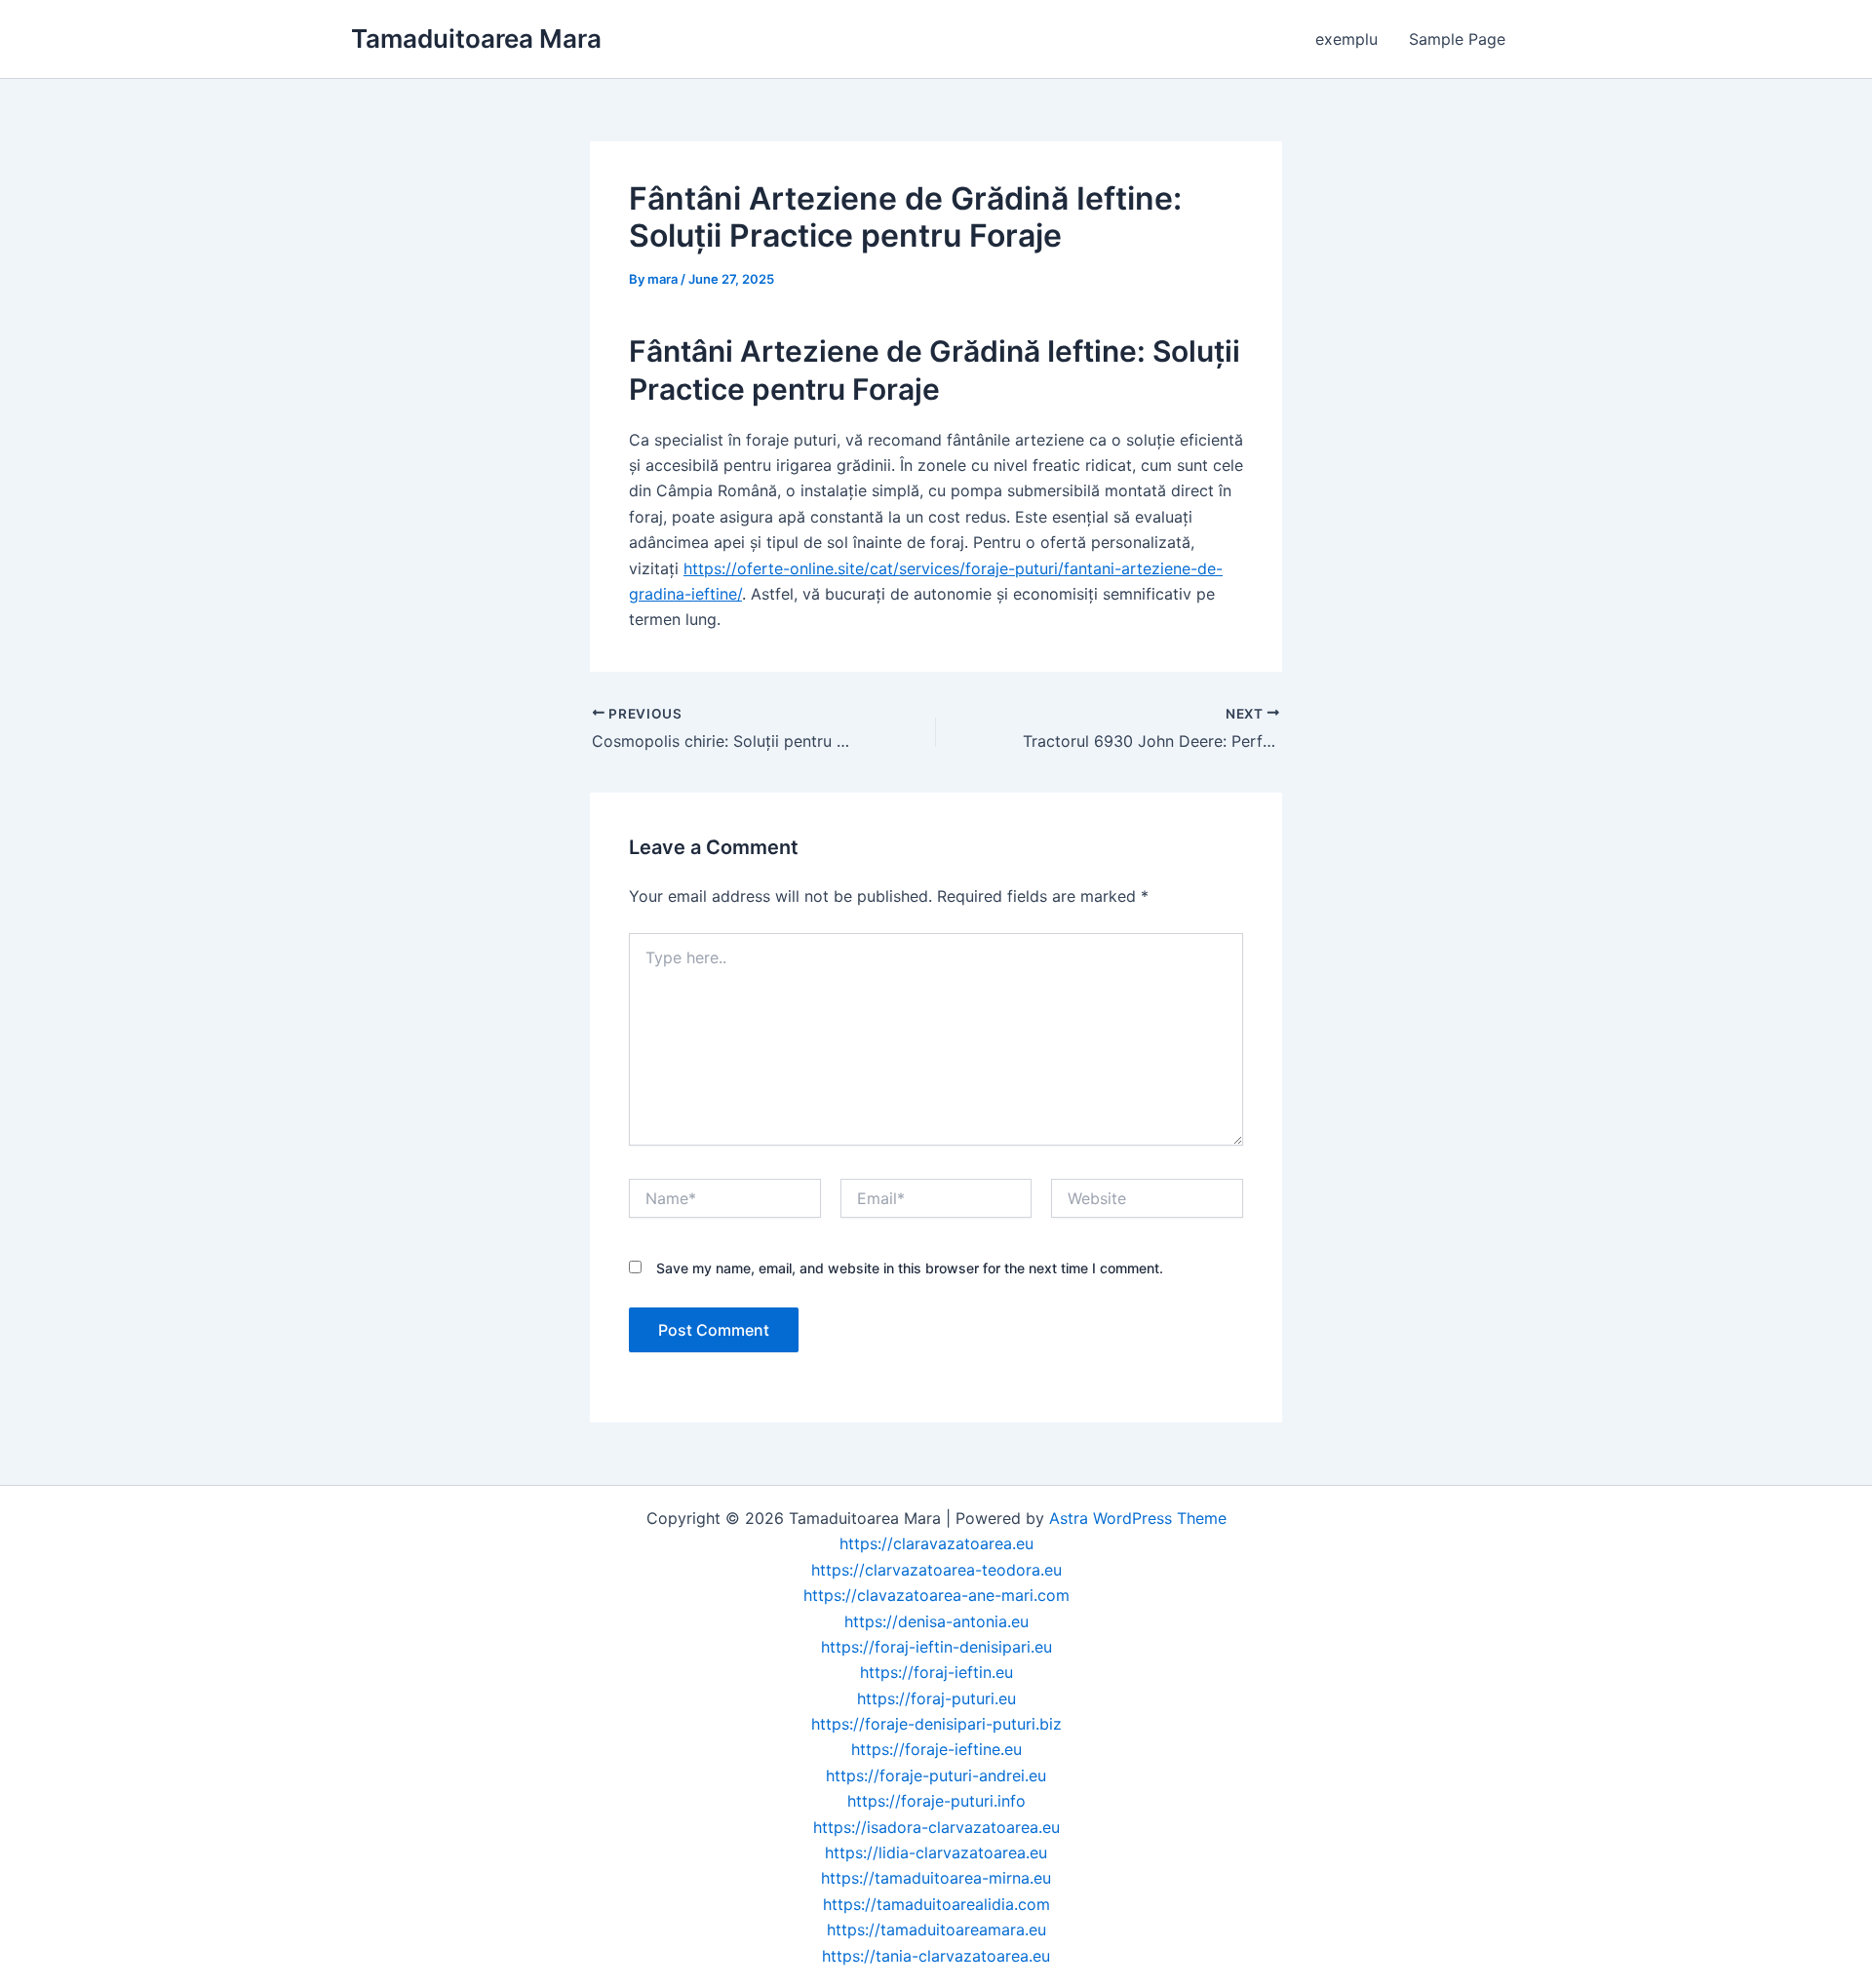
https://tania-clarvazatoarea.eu (936, 1956)
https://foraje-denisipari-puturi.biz (936, 1724)
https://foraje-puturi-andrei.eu (936, 1775)
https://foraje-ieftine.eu (936, 1749)
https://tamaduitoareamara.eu (936, 1930)
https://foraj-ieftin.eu (936, 1672)
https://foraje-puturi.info (936, 1801)
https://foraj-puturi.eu (936, 1698)
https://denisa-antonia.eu (936, 1621)
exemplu (1346, 39)
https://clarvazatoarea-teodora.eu (936, 1570)
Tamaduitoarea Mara (476, 39)
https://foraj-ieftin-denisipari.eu (936, 1647)
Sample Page (1457, 39)
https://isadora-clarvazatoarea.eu (936, 1827)
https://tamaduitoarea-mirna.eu (936, 1878)
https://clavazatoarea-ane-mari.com (936, 1595)
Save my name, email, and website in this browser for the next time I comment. (910, 1268)
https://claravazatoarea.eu (936, 1543)
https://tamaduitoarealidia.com (936, 1904)
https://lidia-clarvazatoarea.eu (936, 1852)
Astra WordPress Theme (1138, 1518)
